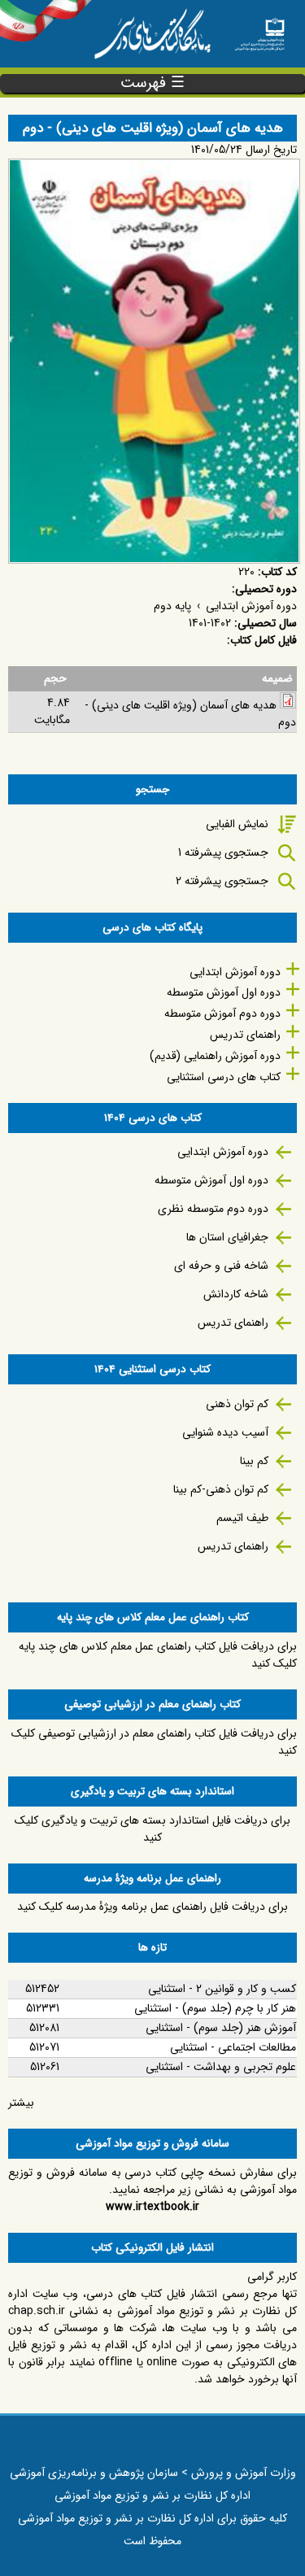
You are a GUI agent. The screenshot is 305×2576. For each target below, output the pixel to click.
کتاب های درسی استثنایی (224, 1077)
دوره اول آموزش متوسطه (224, 992)
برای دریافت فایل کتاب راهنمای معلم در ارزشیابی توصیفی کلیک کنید (154, 1742)
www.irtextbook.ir (152, 2207)
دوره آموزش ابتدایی (251, 606)
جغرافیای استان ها (227, 1237)
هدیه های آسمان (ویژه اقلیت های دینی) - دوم (190, 714)
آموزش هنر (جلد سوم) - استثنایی (221, 2028)
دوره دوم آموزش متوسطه (222, 1013)
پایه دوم (172, 606)
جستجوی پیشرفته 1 (223, 852)
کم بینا (254, 1461)
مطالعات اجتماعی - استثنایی (233, 2047)
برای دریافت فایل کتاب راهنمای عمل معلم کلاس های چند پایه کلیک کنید (158, 1655)
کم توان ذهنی (237, 1404)
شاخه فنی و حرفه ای (221, 1266)
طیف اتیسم (242, 1518)
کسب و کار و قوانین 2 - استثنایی (222, 1989)
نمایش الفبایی (237, 824)
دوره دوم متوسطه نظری (213, 1209)
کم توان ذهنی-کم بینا (221, 1489)
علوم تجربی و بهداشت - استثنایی (221, 2067)
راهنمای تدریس (245, 1035)
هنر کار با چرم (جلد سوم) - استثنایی (215, 2008)
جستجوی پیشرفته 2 (222, 881)
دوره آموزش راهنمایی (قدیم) (215, 1056)
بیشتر (21, 2103)
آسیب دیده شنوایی (225, 1432)
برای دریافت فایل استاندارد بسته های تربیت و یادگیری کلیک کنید (152, 1829)
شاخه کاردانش (236, 1294)
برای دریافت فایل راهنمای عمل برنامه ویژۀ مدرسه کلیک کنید (152, 1907)
